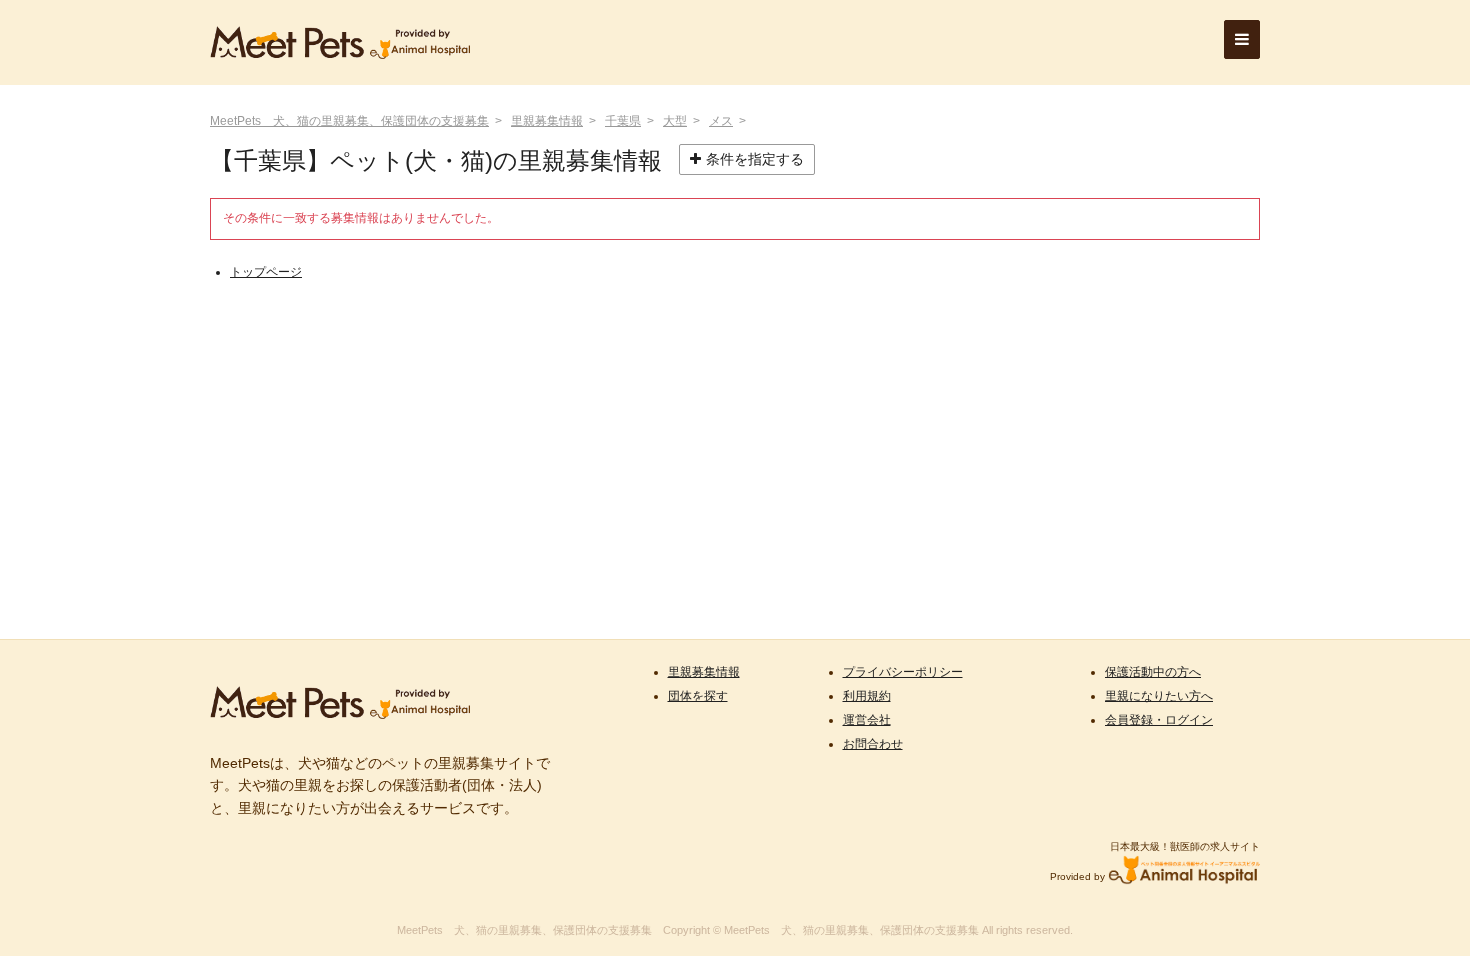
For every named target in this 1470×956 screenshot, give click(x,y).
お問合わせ (873, 744)
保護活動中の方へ (1153, 672)
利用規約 (867, 696)
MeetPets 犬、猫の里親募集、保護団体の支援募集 (349, 121)
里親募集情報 (547, 121)
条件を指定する (755, 159)
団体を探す (698, 696)
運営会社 (867, 720)
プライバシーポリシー (903, 672)
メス (721, 121)
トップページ (266, 272)
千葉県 (623, 121)
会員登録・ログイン (1159, 720)
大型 (675, 121)
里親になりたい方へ (1159, 696)
